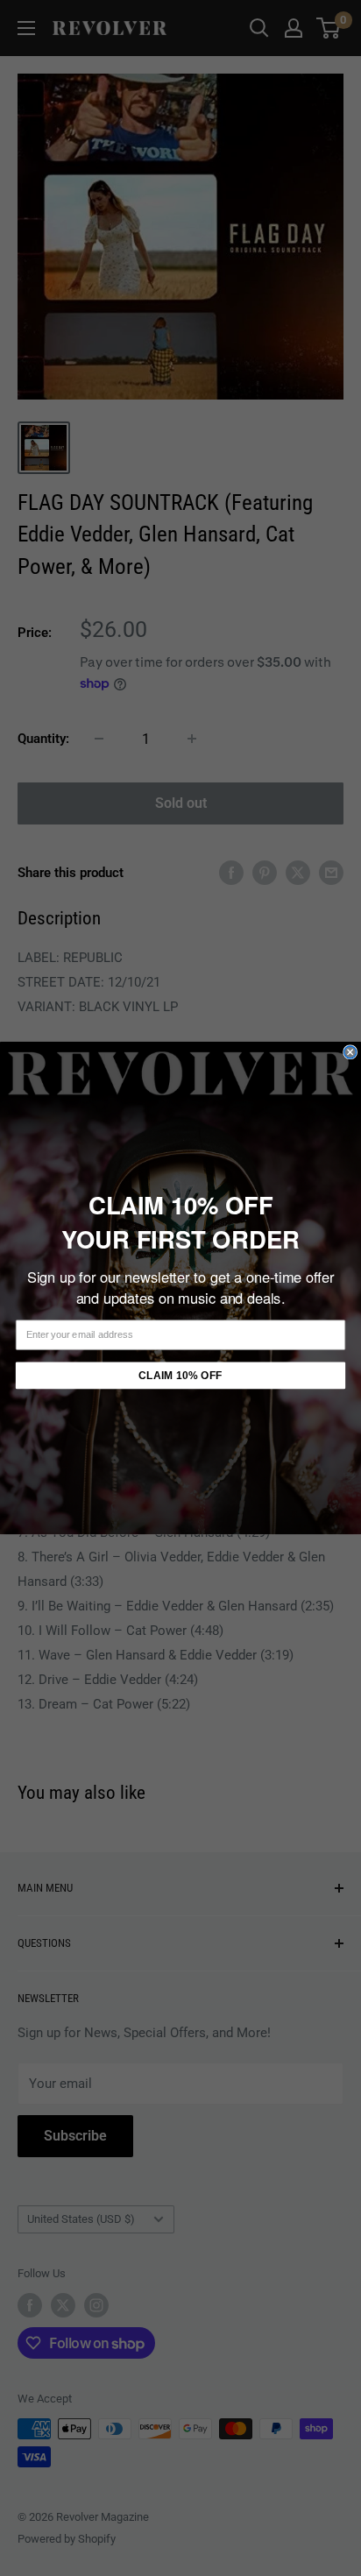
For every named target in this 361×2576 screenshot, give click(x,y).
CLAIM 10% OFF (180, 1376)
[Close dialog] (350, 1052)
